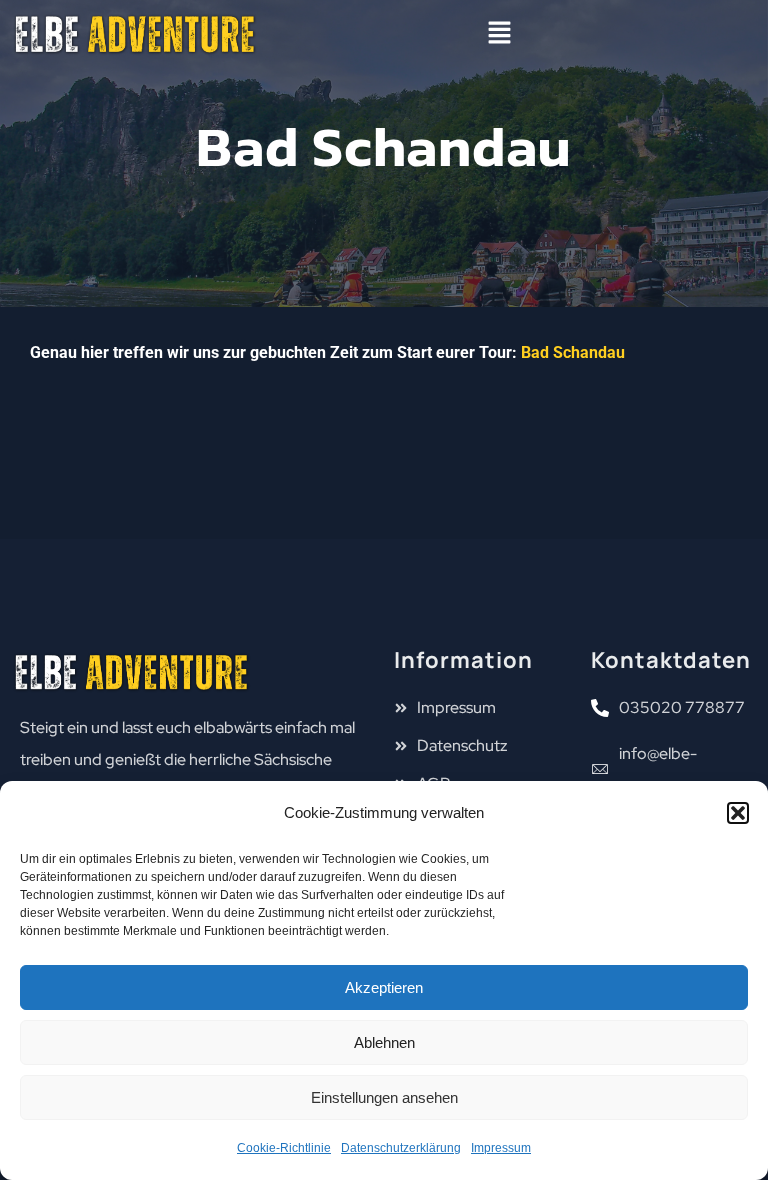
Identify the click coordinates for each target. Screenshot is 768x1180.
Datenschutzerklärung (401, 1148)
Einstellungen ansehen (384, 1097)
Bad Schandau (573, 352)
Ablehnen (384, 1042)
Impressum (501, 1148)
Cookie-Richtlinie (284, 1148)
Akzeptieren (384, 987)
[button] (738, 813)
